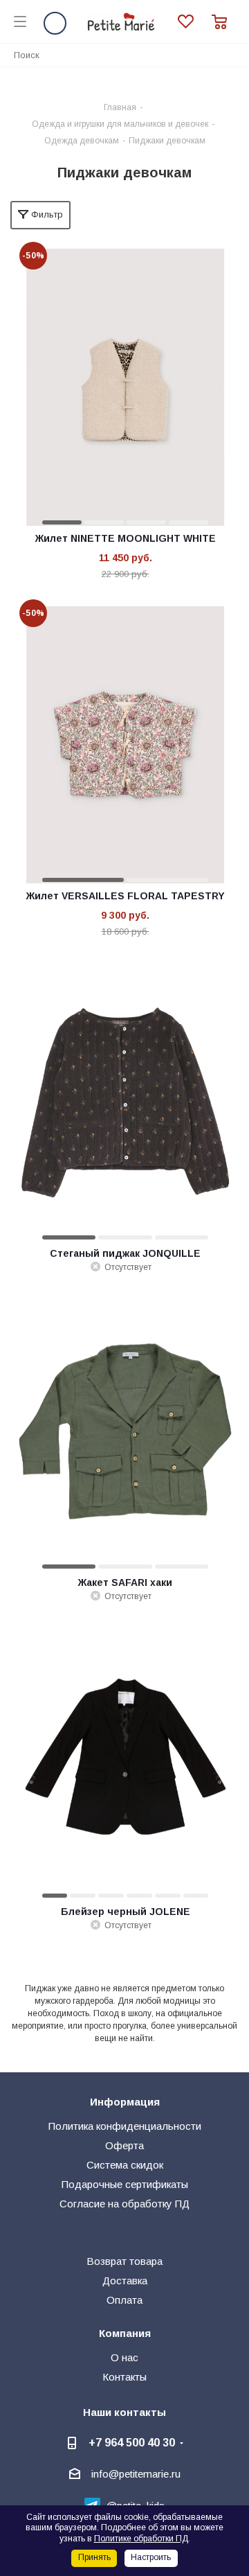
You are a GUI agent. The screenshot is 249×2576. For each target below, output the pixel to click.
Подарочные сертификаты (125, 2184)
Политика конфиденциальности (125, 2126)
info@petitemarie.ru (136, 2474)
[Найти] (231, 54)
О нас (124, 2357)
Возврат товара (124, 2261)
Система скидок (125, 2165)
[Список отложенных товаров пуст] (195, 22)
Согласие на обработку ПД (124, 2204)
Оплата (124, 2300)
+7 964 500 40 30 (132, 2442)
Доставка (125, 2281)
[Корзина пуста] (223, 22)
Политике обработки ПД (141, 2539)
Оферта (124, 2145)
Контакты (124, 2377)
